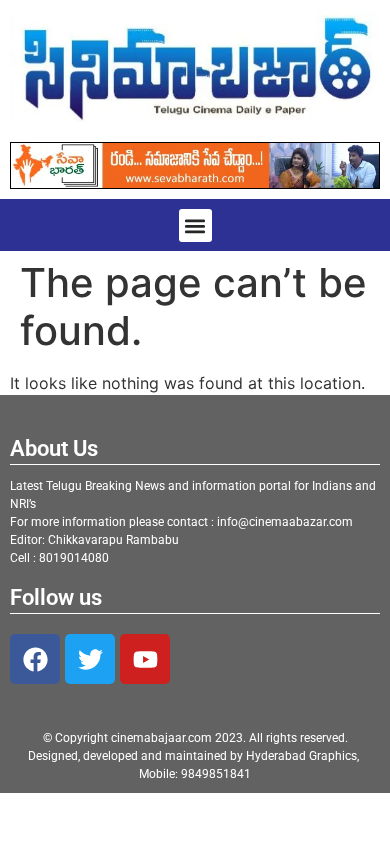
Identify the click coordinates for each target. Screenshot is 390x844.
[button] (195, 225)
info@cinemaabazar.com (285, 522)
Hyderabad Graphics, (304, 756)
